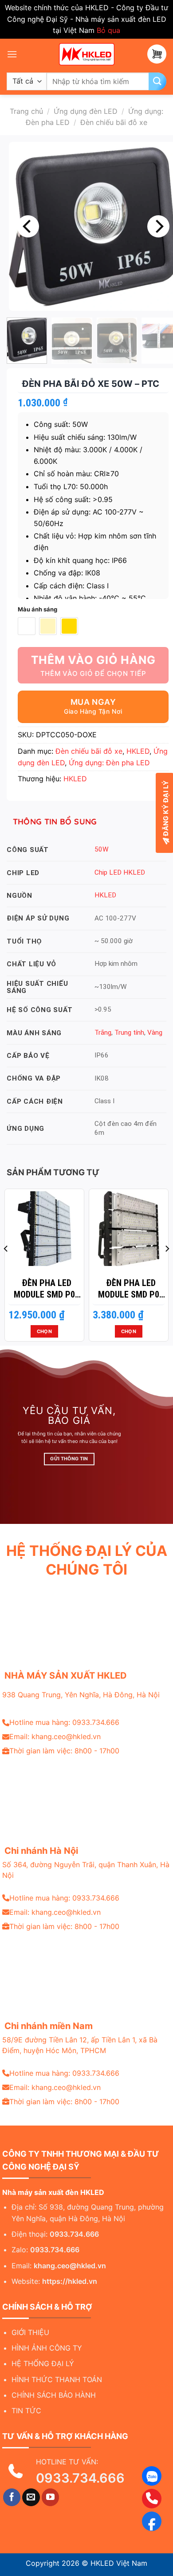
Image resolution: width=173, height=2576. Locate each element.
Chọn (44, 1331)
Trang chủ (26, 111)
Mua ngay (93, 702)
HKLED (138, 751)
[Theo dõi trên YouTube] (51, 2497)
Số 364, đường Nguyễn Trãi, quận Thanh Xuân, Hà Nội (86, 1870)
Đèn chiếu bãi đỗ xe (114, 122)
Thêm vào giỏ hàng (93, 660)
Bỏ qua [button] (108, 30)
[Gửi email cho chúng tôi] (31, 2497)
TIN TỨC (26, 2411)
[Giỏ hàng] (157, 54)
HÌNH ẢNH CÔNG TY (47, 2348)
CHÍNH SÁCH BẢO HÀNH (54, 2395)
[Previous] (28, 226)
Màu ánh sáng (37, 610)
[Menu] (12, 54)
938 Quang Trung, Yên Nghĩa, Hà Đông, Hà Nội (81, 1695)
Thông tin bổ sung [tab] (55, 822)
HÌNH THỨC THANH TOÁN (57, 2379)
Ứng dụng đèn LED (86, 111)
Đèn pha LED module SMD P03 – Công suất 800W (47, 1289)
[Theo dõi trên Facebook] (12, 2497)
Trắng (103, 1033)
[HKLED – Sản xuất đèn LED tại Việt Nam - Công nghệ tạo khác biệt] (86, 54)
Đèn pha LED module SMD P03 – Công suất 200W (131, 1289)
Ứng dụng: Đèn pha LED (109, 763)
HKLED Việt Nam (119, 2563)
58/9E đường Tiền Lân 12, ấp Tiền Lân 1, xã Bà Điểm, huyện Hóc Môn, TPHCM (80, 2045)
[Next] (158, 226)
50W (102, 849)
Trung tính (129, 1033)
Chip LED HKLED (120, 872)
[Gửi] (157, 81)
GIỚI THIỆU (30, 2332)
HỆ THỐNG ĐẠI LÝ (43, 2363)
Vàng (155, 1033)
